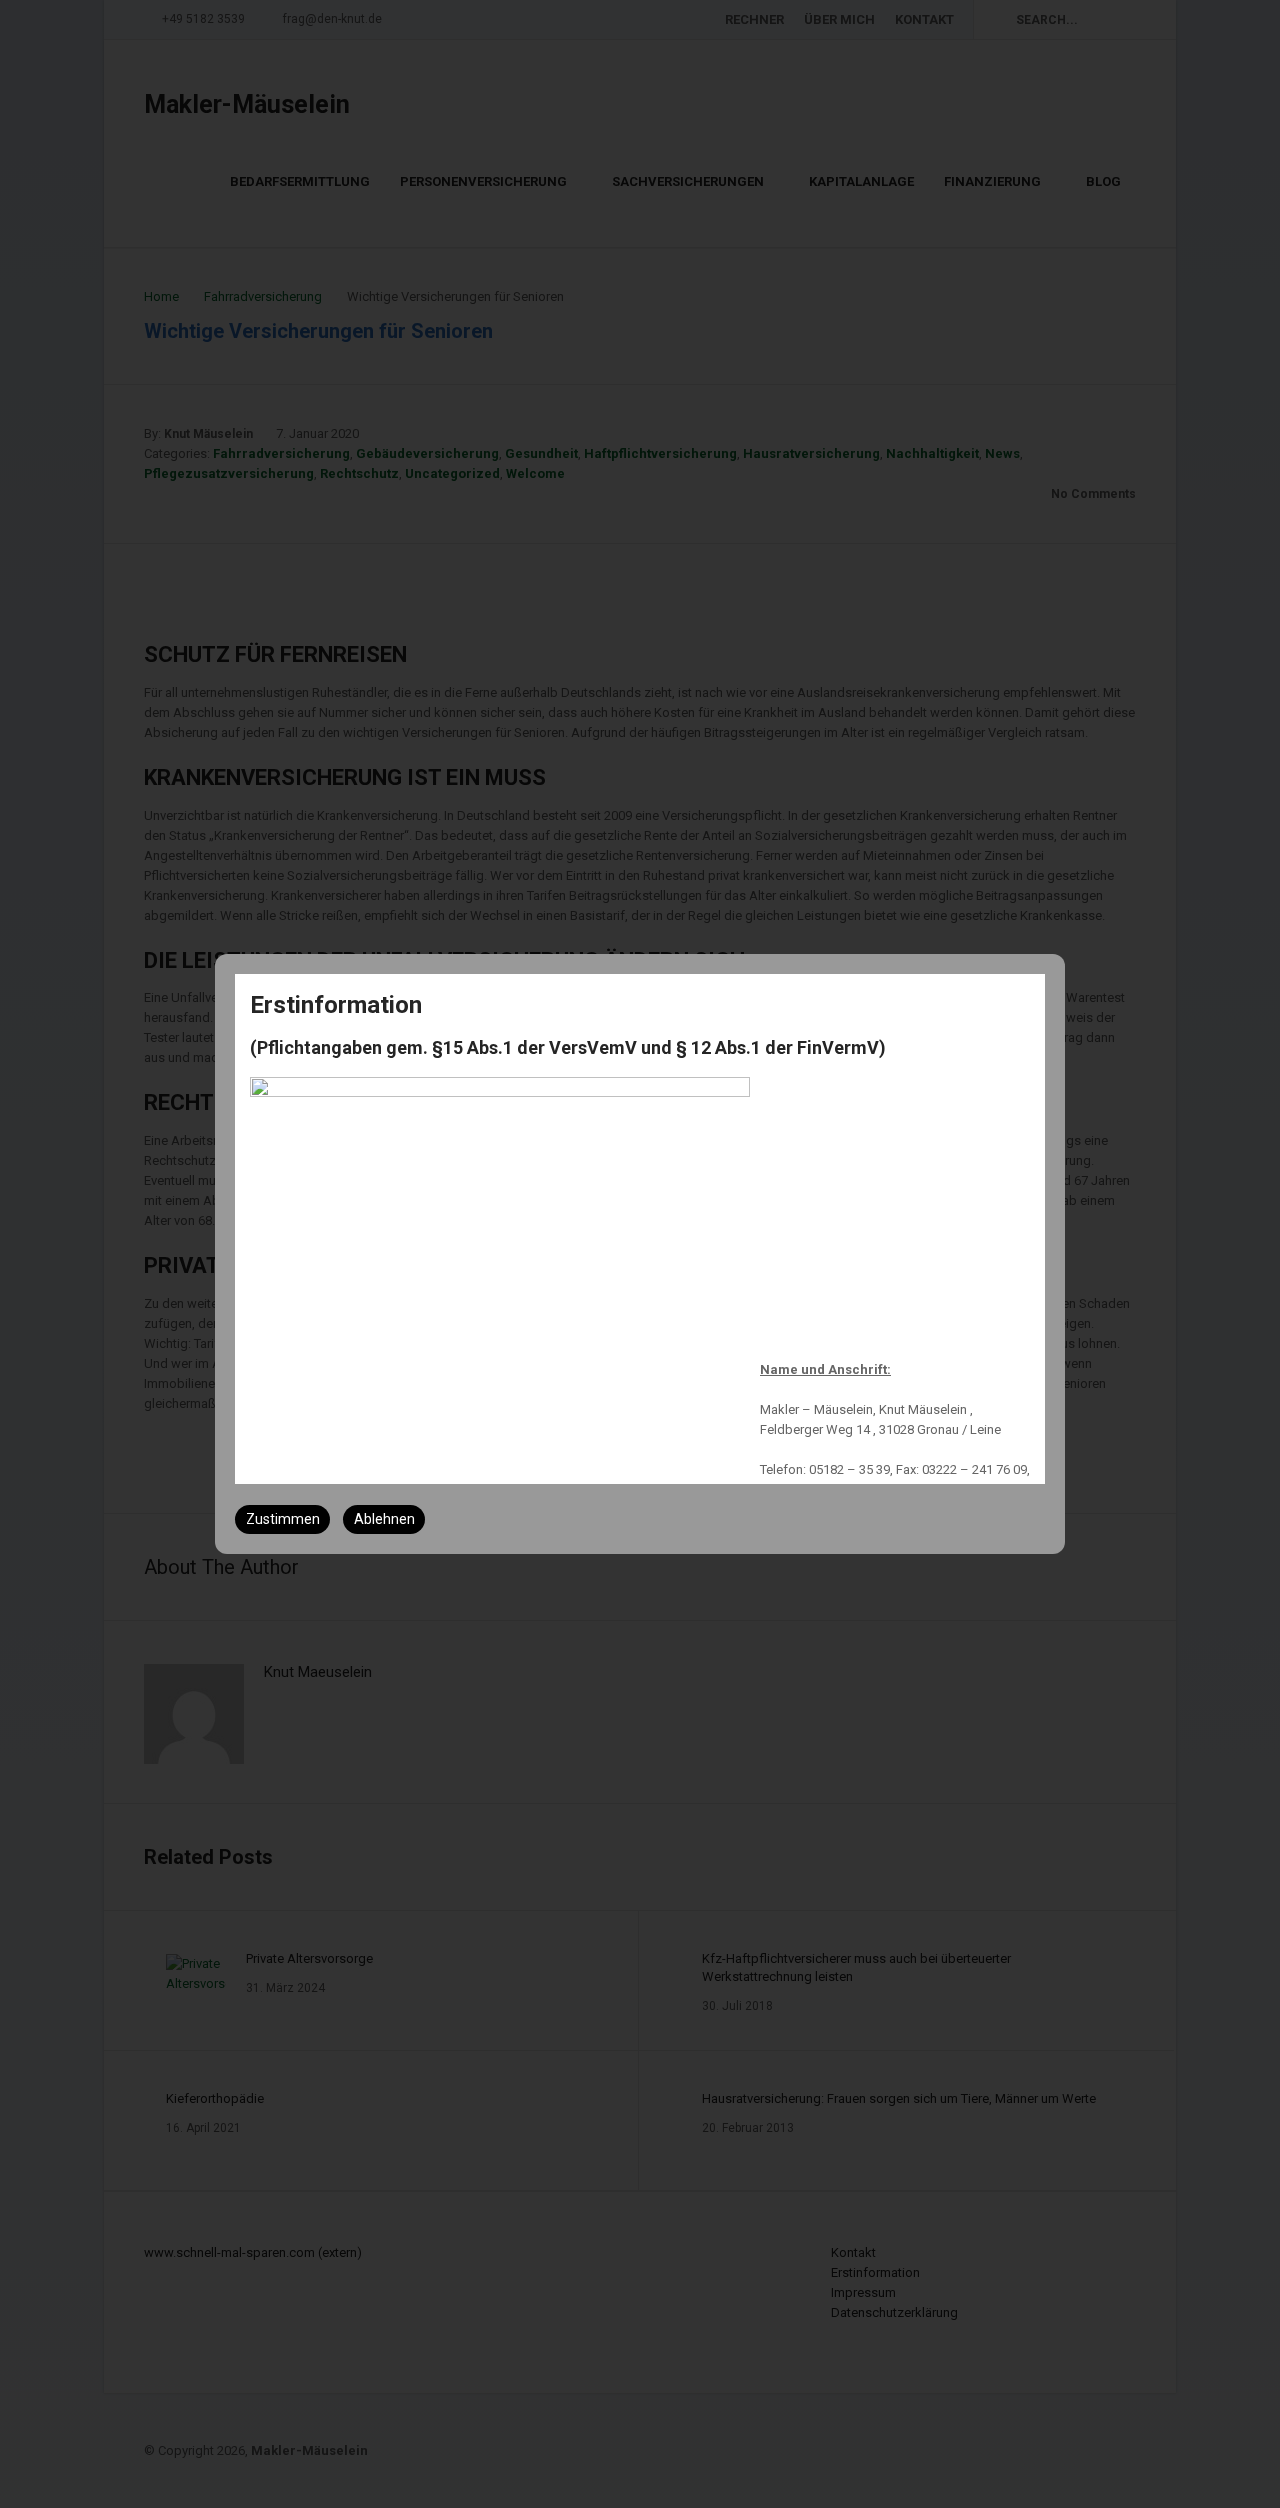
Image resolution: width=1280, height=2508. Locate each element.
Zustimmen (283, 1519)
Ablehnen (384, 1519)
